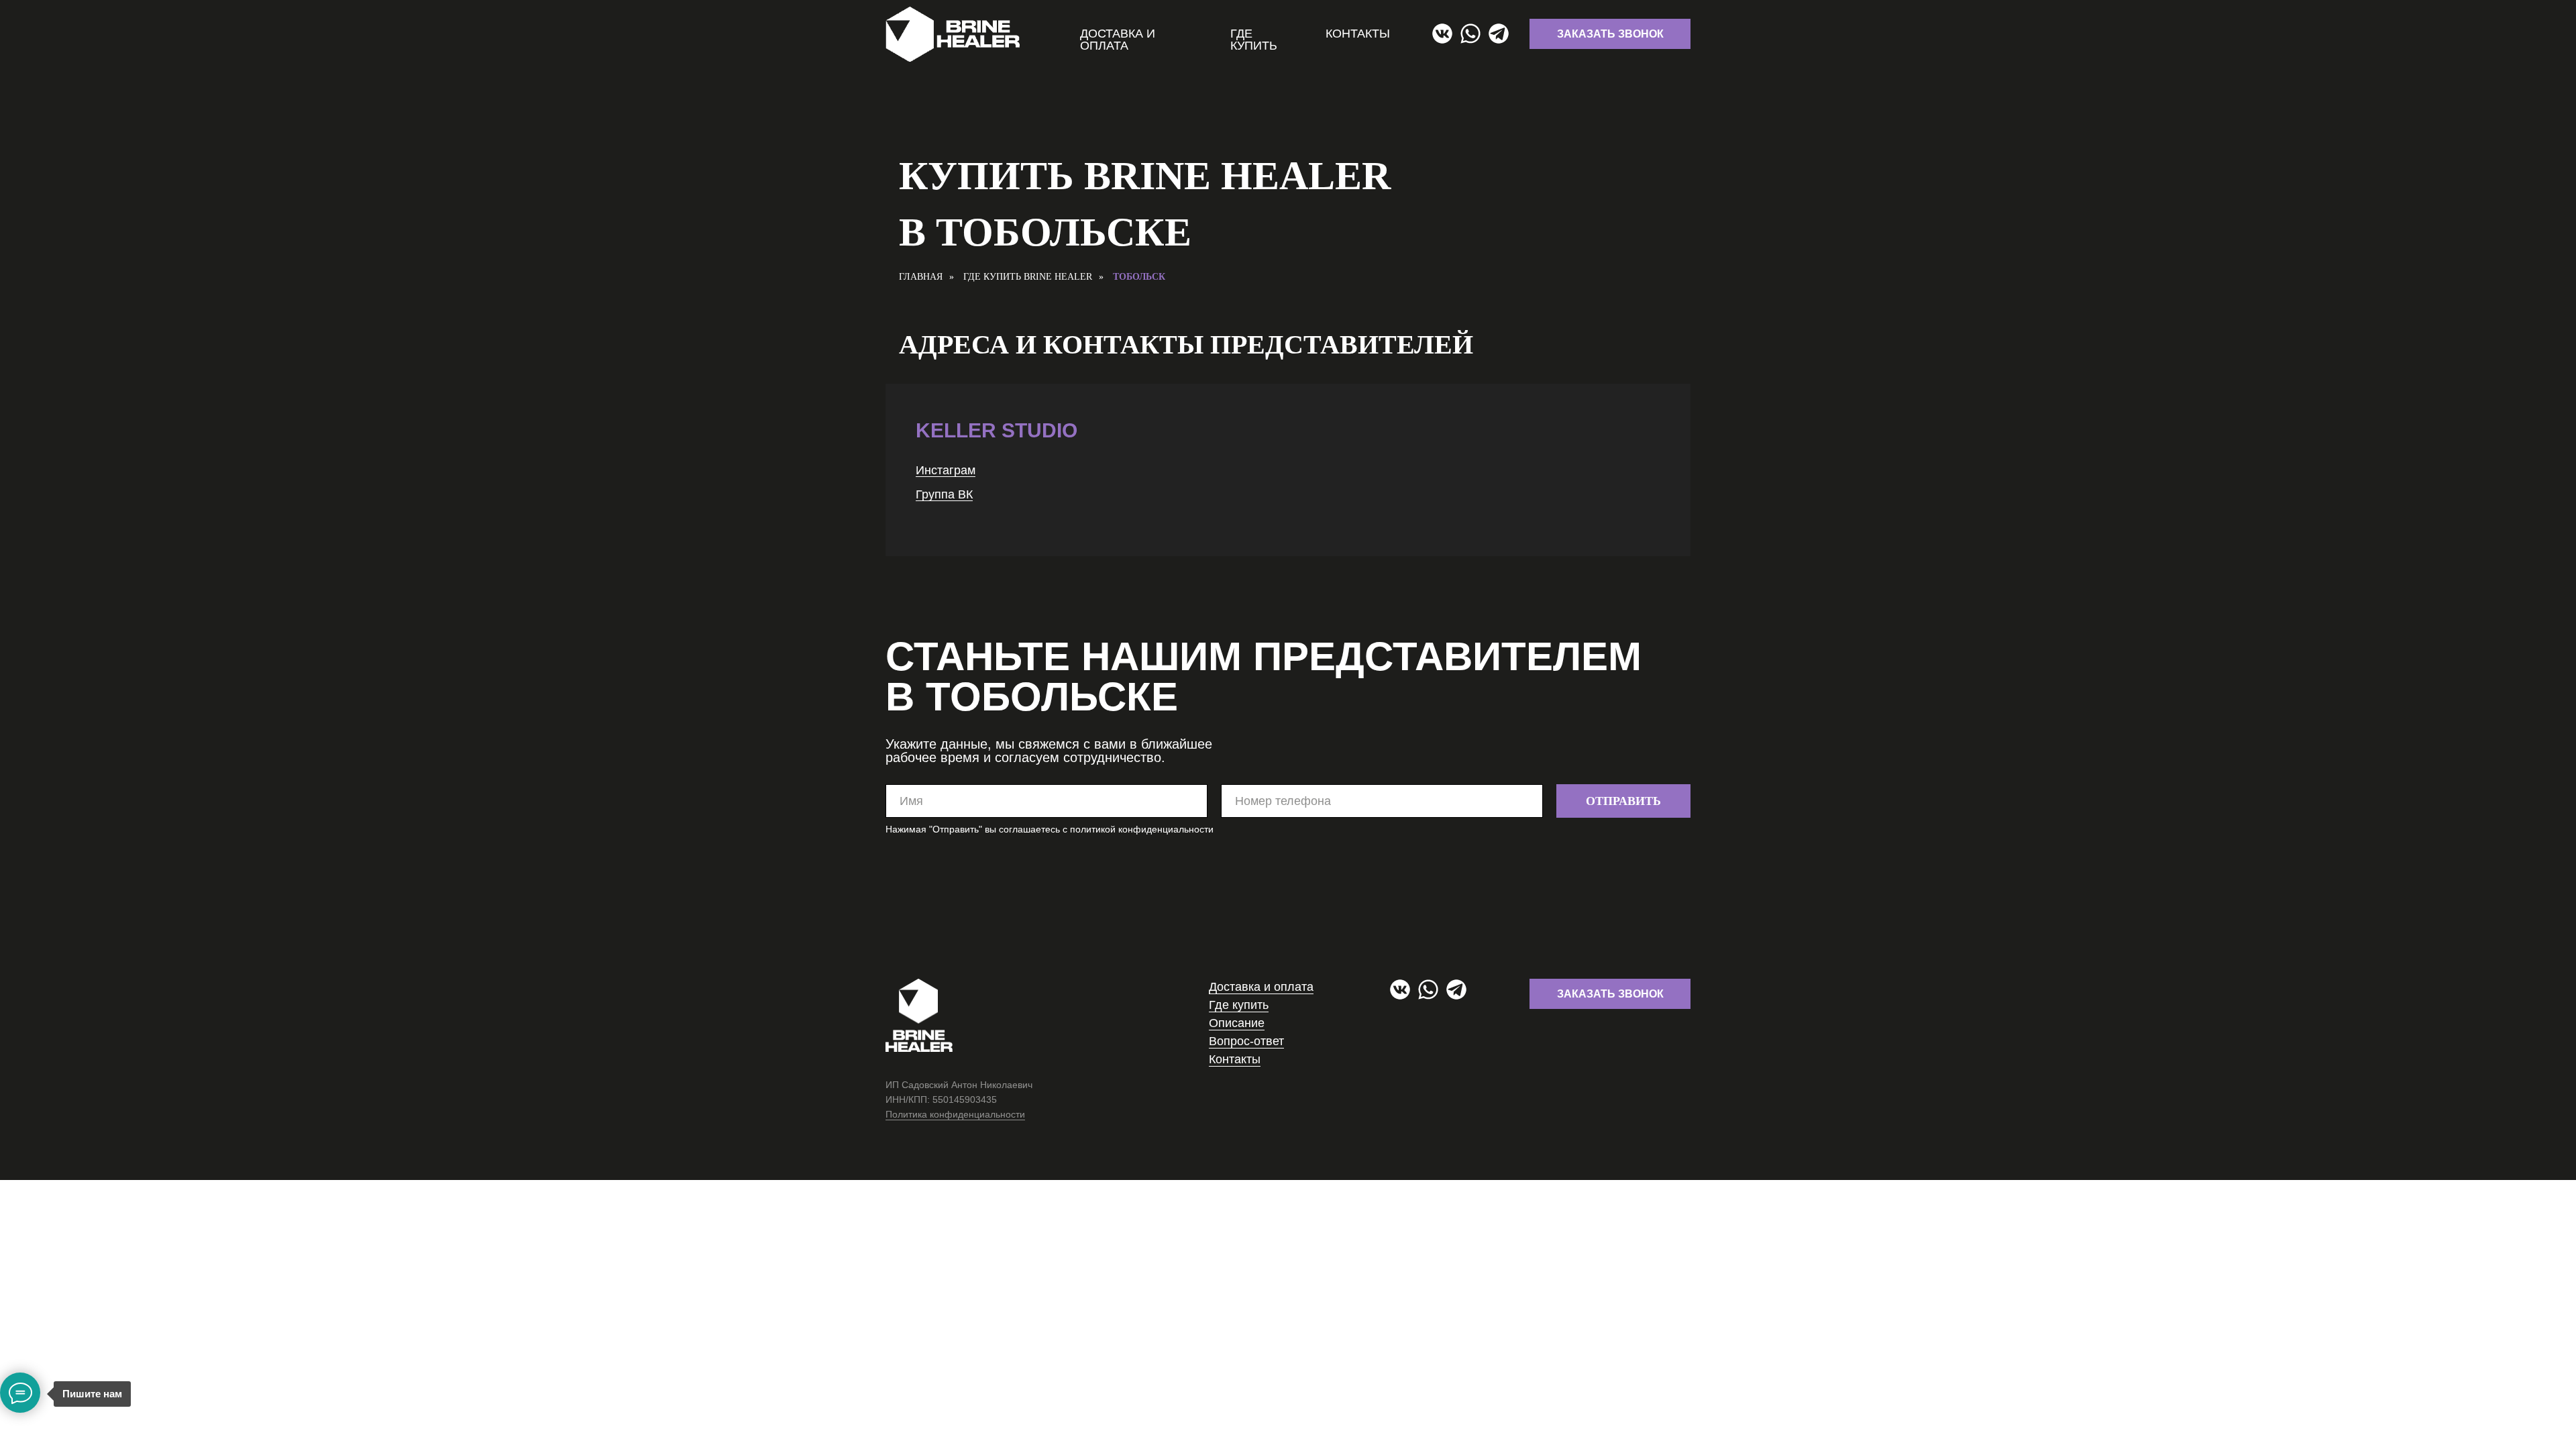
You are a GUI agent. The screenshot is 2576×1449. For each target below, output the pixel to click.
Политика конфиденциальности (955, 1114)
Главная (921, 277)
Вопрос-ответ (1246, 1041)
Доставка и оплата (1118, 40)
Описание (1237, 1023)
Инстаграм (946, 470)
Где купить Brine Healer (1028, 277)
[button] (1610, 34)
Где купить (1254, 40)
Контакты (1358, 34)
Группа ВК (944, 494)
